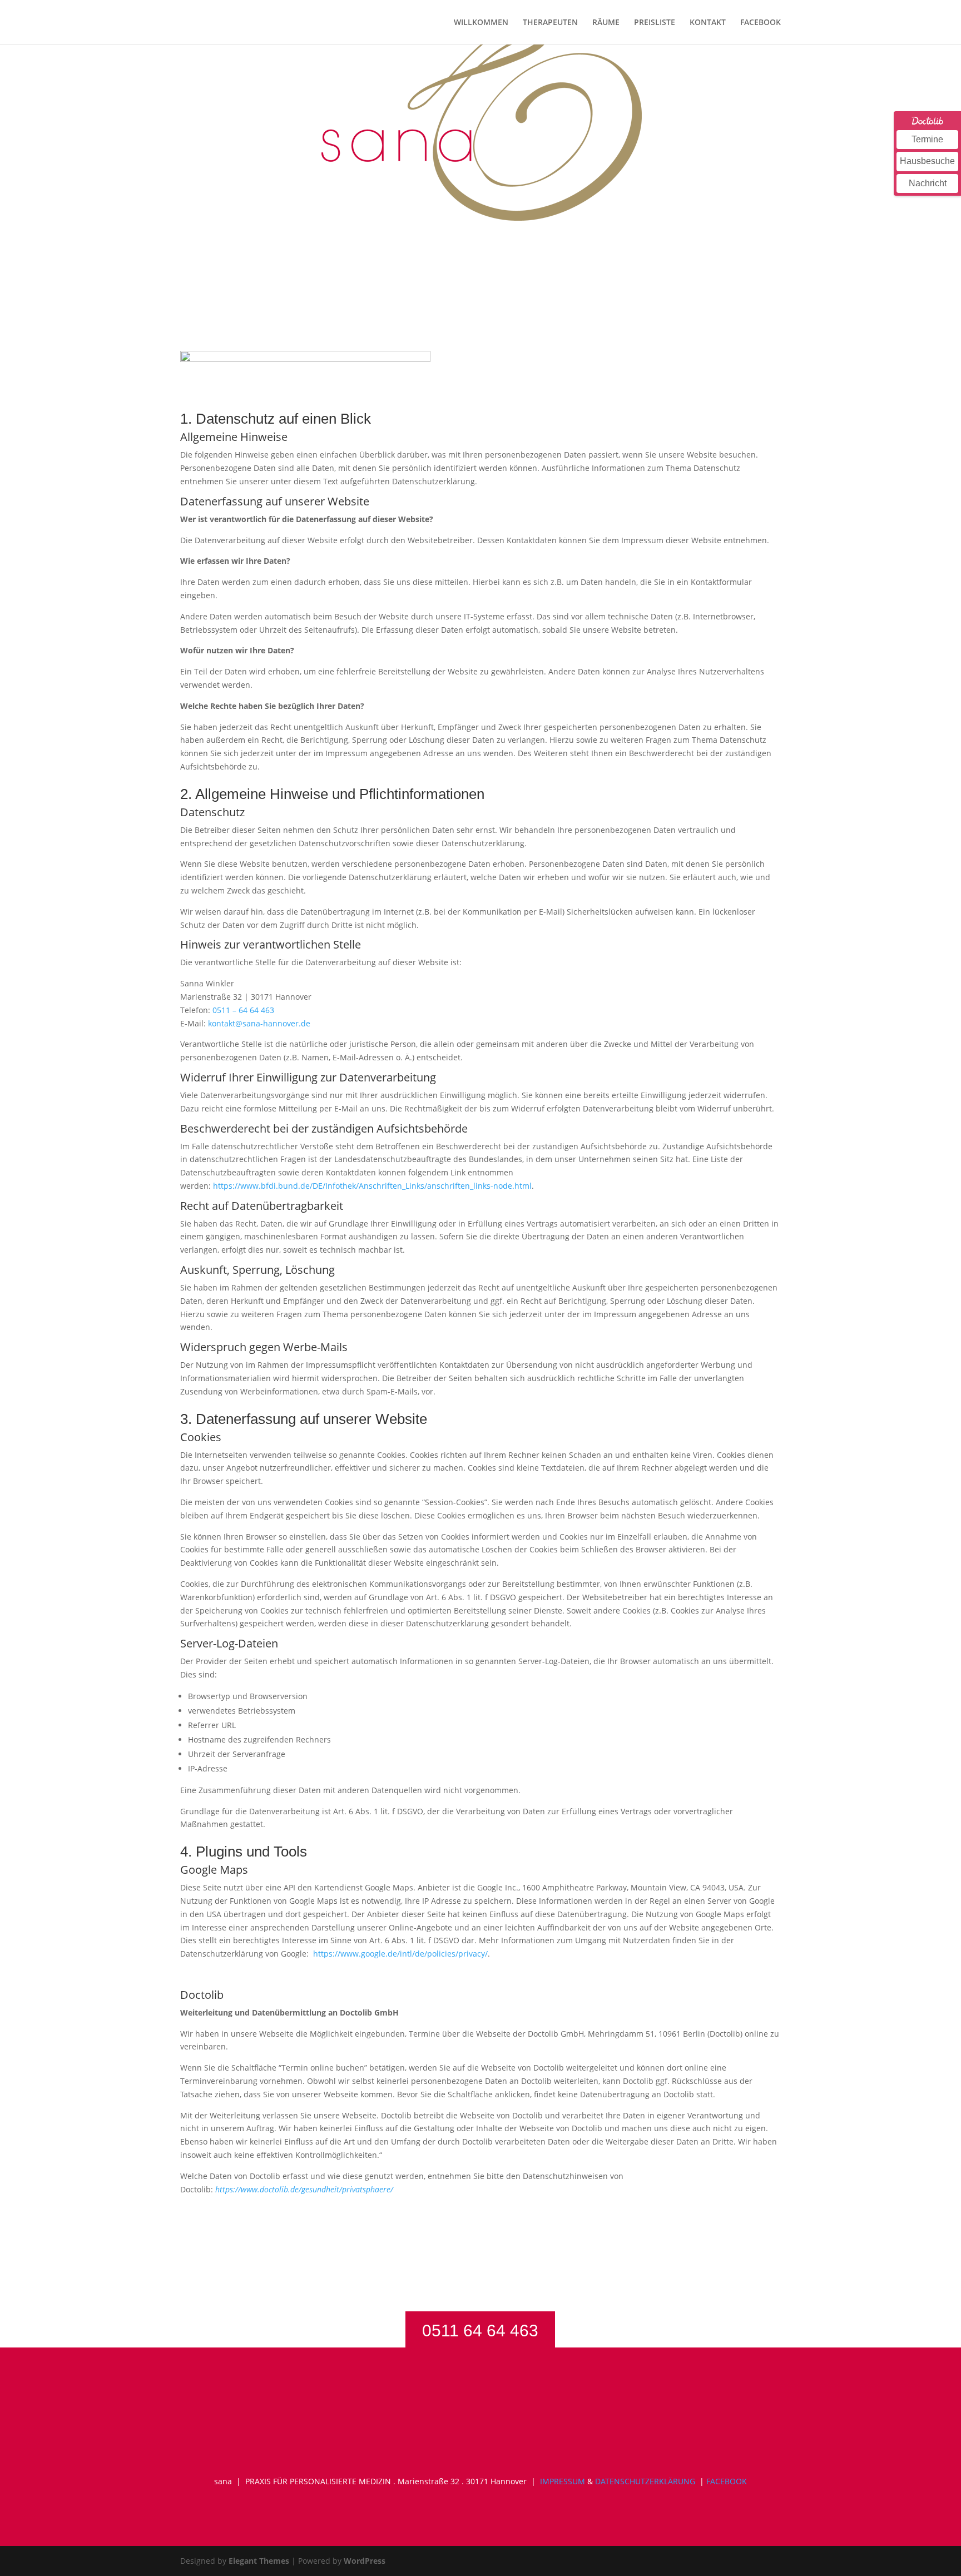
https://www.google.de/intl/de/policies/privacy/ (400, 1954)
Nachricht (928, 183)
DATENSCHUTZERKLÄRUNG (645, 2481)
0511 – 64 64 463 (243, 1010)
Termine (927, 139)
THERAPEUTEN (550, 23)
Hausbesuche (927, 161)
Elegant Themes (259, 2561)
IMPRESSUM (563, 2481)
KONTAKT (708, 23)
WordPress (365, 2561)
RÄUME (606, 23)
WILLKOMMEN (481, 23)
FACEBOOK (761, 23)
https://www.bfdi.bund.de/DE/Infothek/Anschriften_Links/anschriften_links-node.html (372, 1186)
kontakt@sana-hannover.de (259, 1023)
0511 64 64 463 (480, 2331)
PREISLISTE (655, 23)
